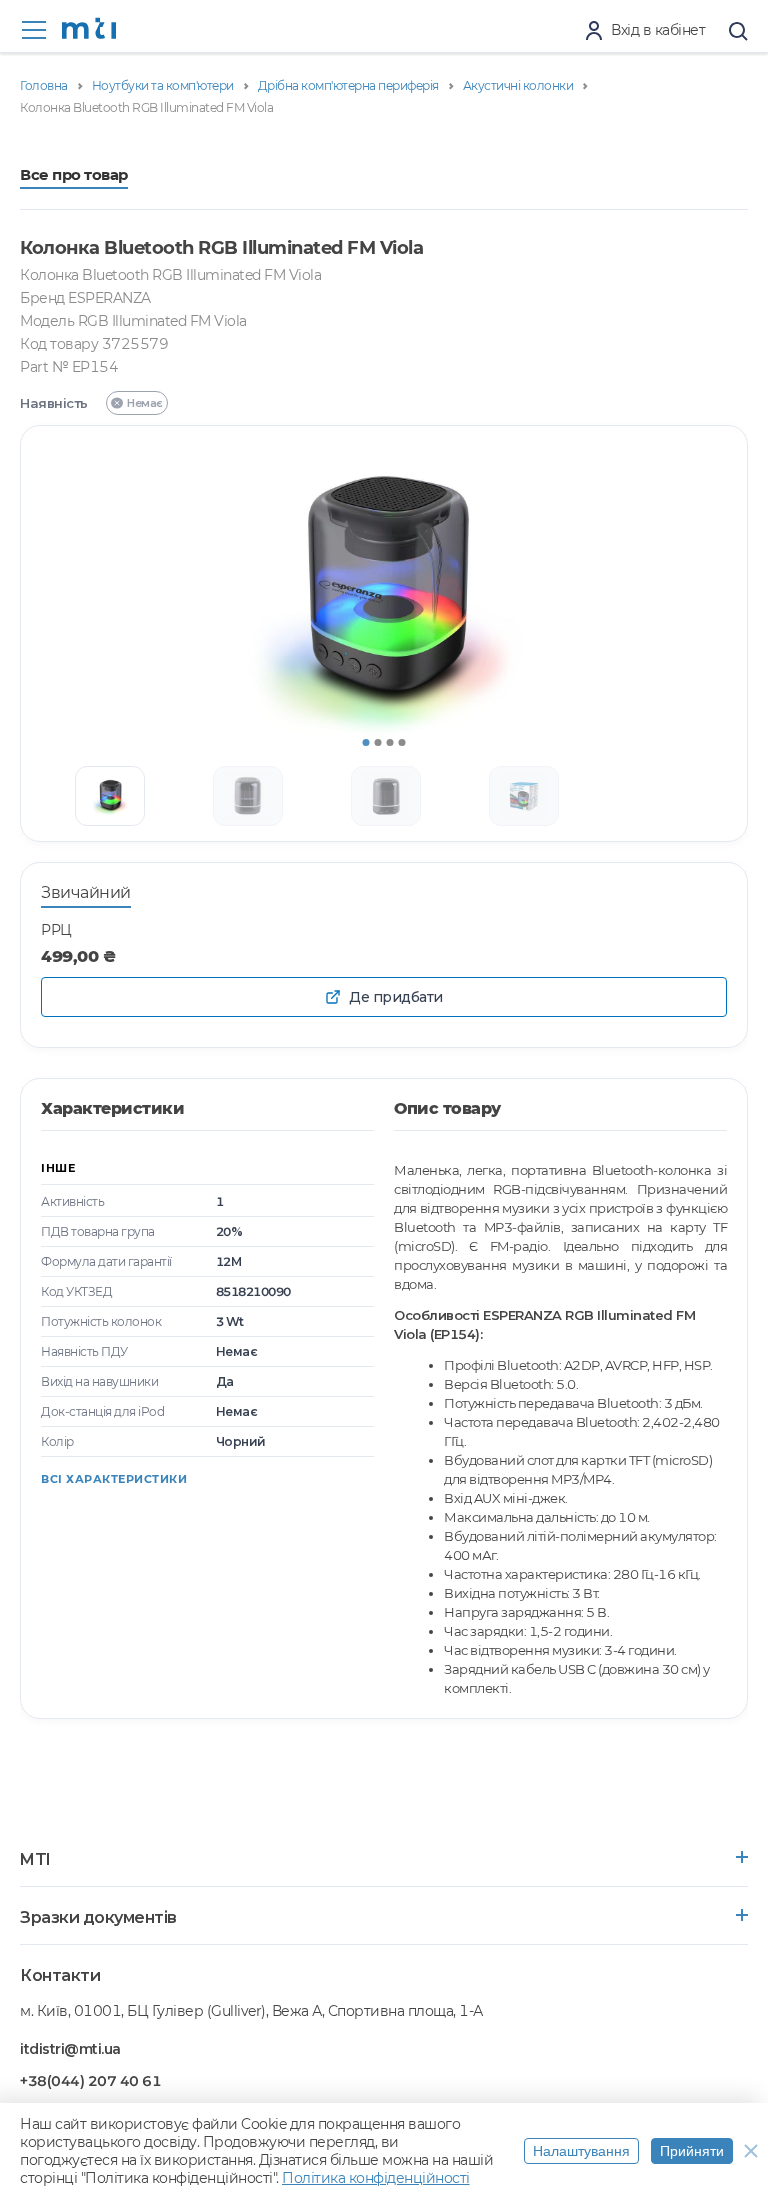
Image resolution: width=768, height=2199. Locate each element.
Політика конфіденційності (376, 2178)
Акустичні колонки (518, 85)
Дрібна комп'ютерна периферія (348, 85)
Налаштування (581, 2151)
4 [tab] (402, 742)
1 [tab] (366, 742)
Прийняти (692, 2151)
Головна (44, 85)
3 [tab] (390, 742)
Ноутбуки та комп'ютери (163, 85)
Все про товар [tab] (74, 175)
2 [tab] (378, 742)
